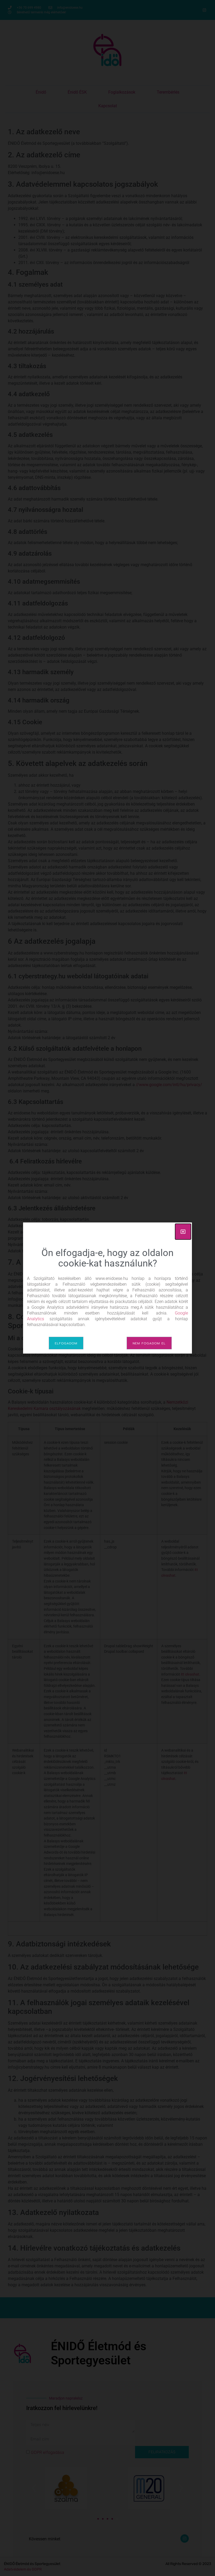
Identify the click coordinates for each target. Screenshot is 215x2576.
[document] (107, 1288)
